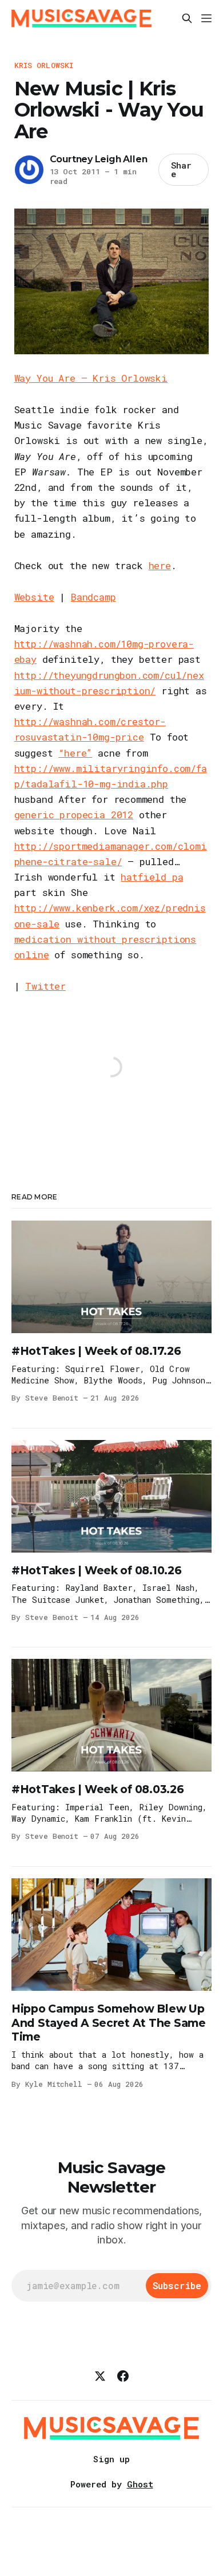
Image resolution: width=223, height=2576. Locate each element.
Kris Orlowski (44, 65)
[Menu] (206, 18)
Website (34, 597)
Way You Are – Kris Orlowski (91, 378)
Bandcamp (93, 597)
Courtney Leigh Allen (99, 159)
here (160, 565)
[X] (100, 2376)
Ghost (140, 2484)
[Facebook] (123, 2376)
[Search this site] (187, 18)
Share (181, 169)
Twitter (45, 986)
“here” (75, 753)
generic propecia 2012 (74, 815)
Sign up (111, 2459)
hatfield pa (152, 877)
